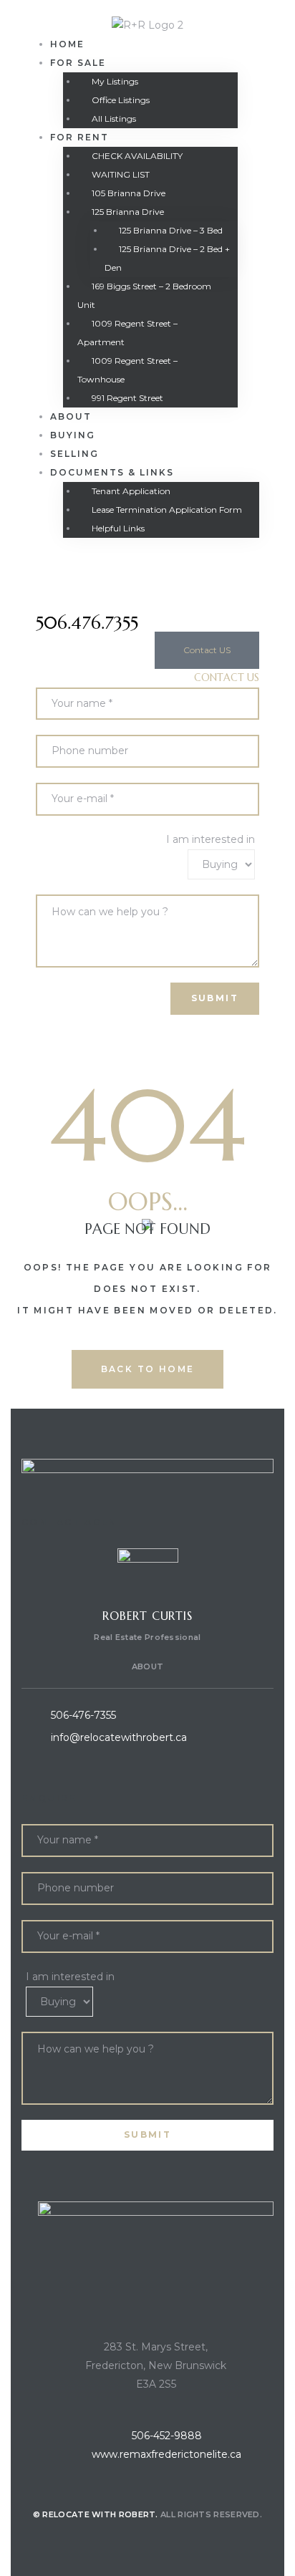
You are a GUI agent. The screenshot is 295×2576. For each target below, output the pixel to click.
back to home (148, 1369)
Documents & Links (112, 472)
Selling (74, 454)
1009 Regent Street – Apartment (127, 333)
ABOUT (148, 1666)
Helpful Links (118, 528)
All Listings (114, 119)
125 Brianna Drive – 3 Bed (171, 230)
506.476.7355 (87, 623)
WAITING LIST (121, 174)
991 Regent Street (127, 398)
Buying (73, 435)
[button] (207, 650)
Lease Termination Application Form (167, 510)
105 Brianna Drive (129, 193)
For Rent (79, 137)
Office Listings (121, 100)
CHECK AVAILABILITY (137, 156)
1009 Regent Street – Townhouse (127, 370)
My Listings (115, 81)
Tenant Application (131, 491)
